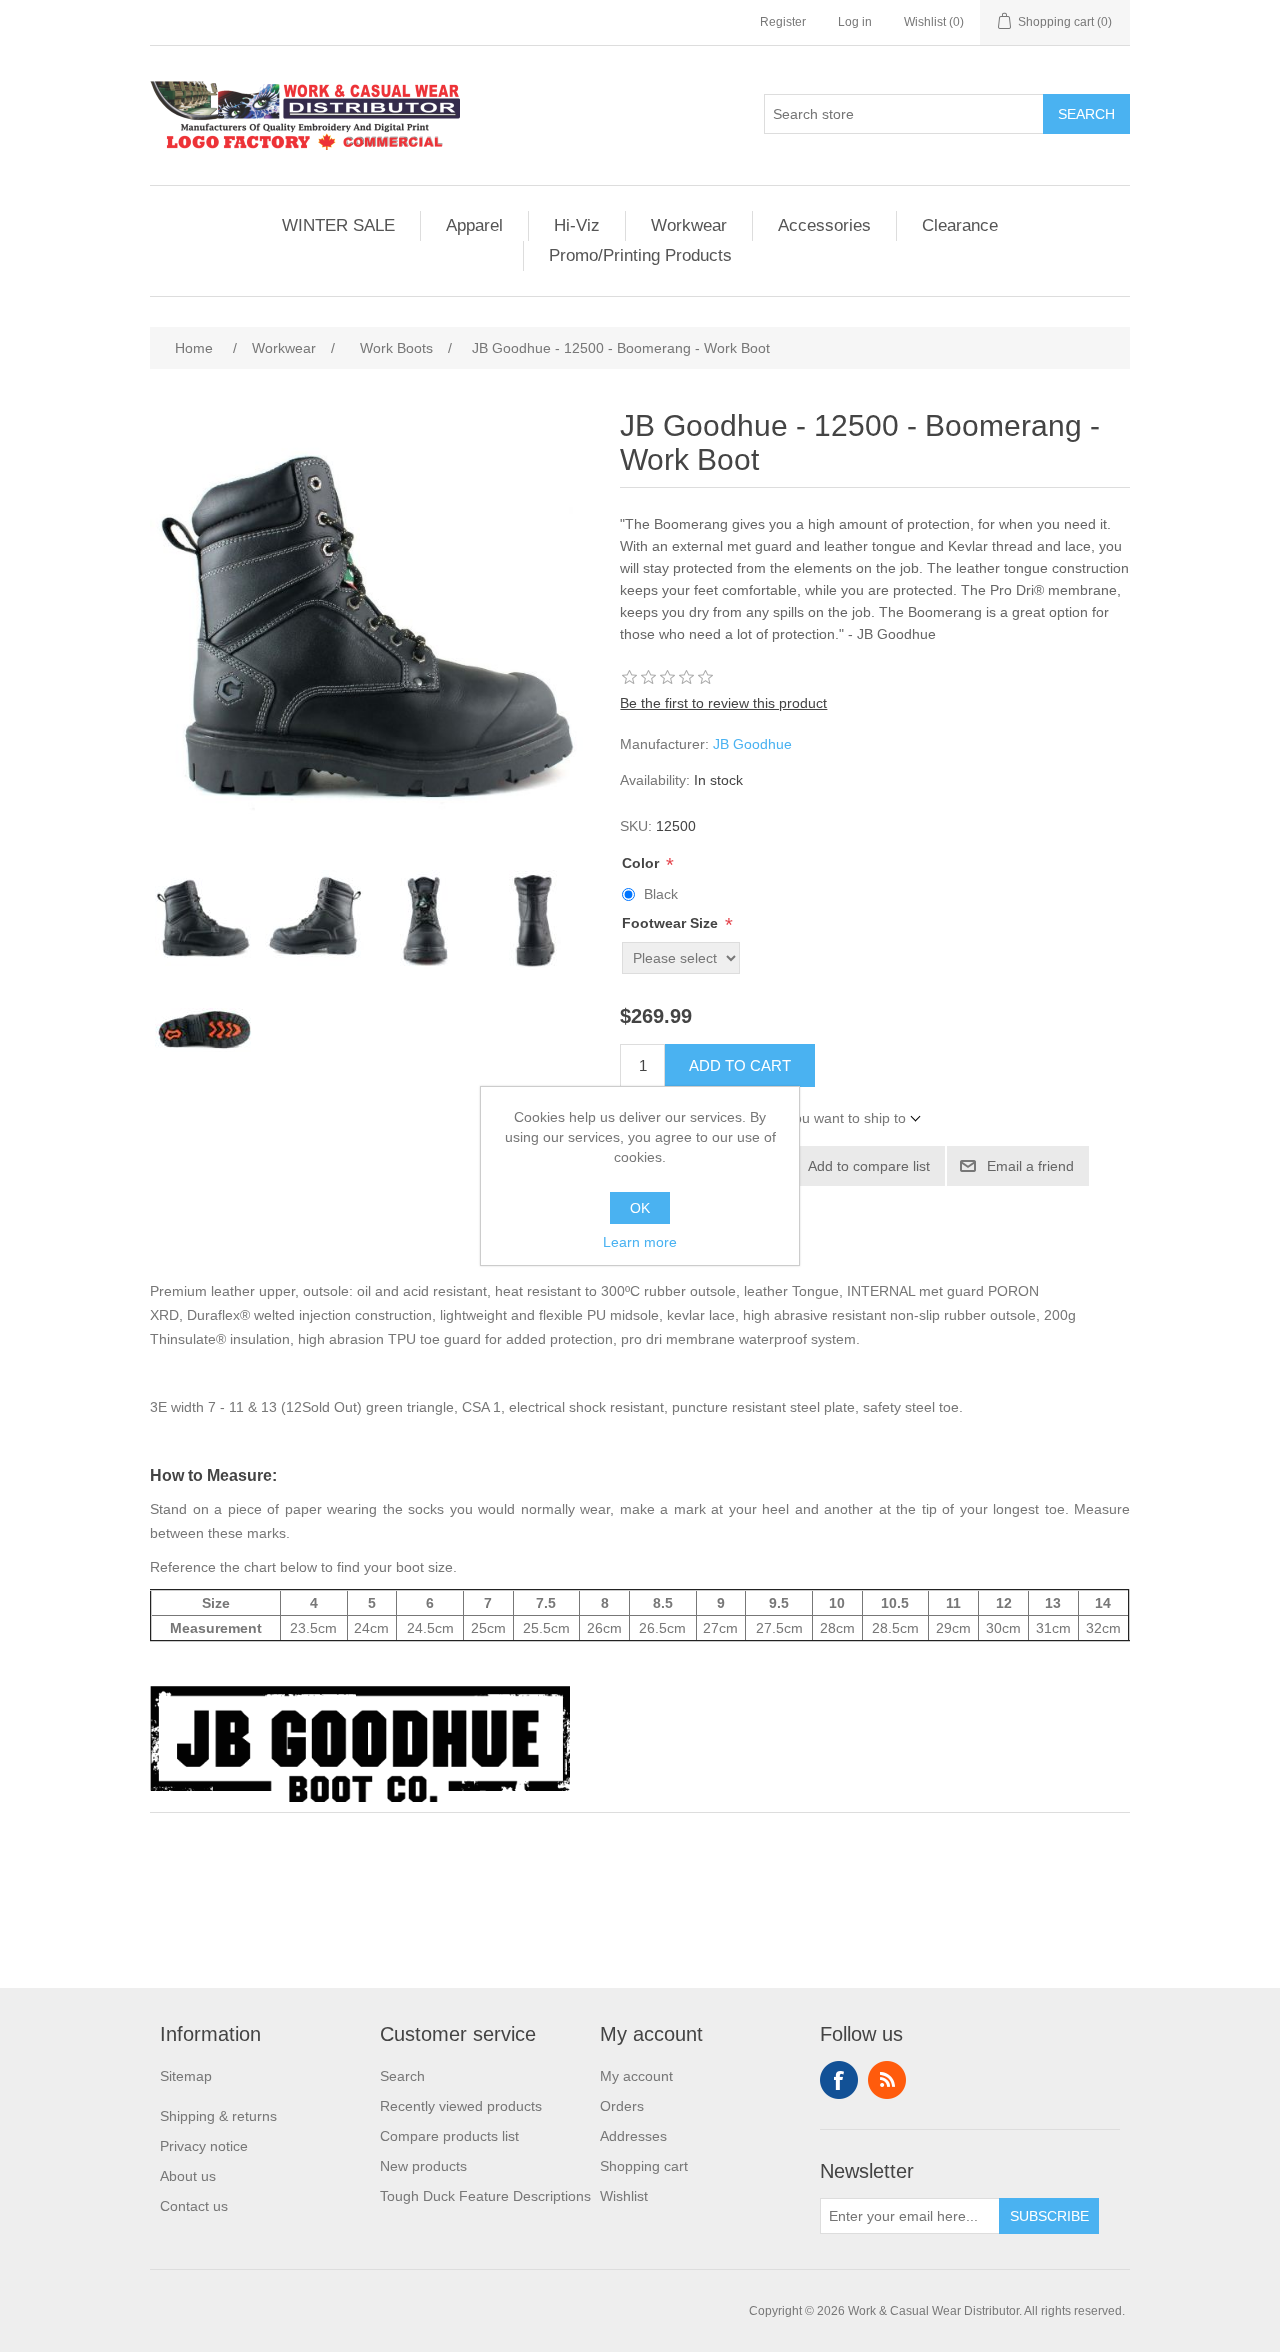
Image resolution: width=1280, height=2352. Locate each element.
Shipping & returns (218, 2116)
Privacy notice (204, 2146)
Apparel (474, 225)
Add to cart (740, 1065)
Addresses (633, 2136)
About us (188, 2176)
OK (640, 1208)
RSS (887, 2080)
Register (783, 22)
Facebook (839, 2080)
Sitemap (186, 2076)
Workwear (689, 225)
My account (636, 2076)
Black (661, 894)
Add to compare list (869, 1166)
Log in (855, 22)
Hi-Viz (577, 225)
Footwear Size (672, 924)
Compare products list (449, 2136)
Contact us (194, 2206)
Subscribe (1049, 2216)
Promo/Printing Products (640, 255)
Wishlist (624, 2196)
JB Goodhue (752, 744)
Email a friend (1030, 1166)
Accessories (824, 225)
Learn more (640, 1242)
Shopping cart (644, 2166)
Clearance (960, 225)
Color (642, 863)
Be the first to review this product (723, 703)
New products (423, 2166)
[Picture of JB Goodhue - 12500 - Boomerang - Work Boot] (205, 920)
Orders (622, 2106)
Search (1086, 114)
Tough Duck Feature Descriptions (485, 2196)
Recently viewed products (461, 2106)
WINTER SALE (338, 225)
